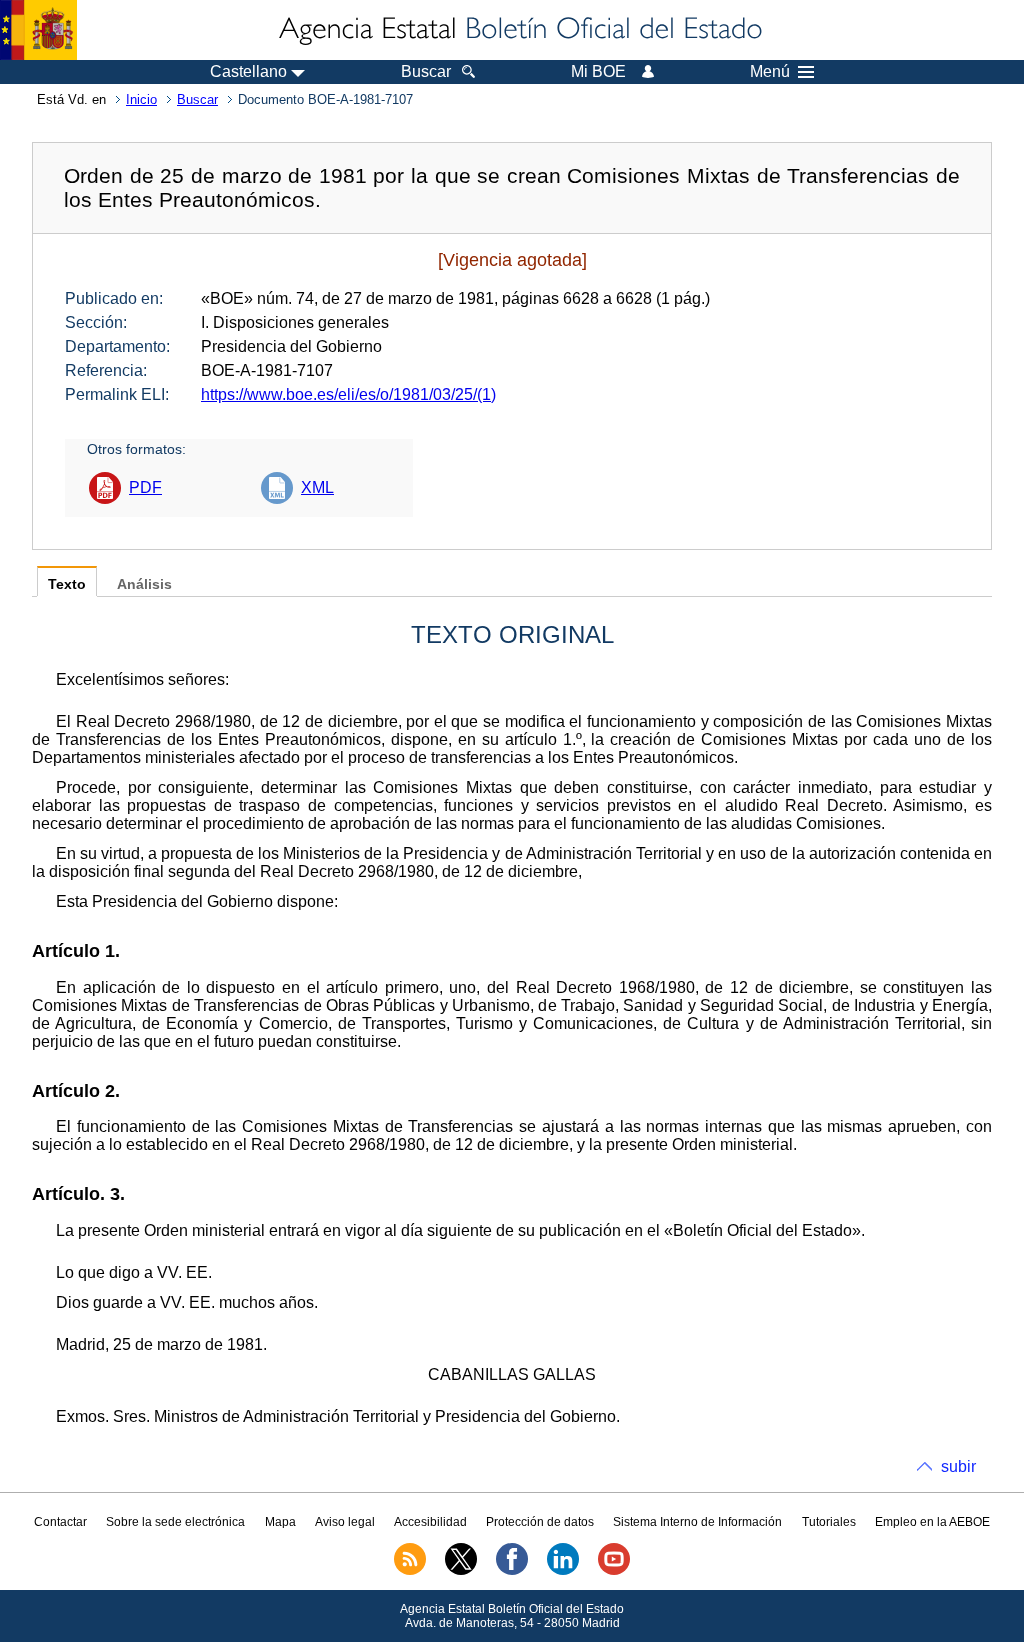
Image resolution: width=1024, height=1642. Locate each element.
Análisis (144, 584)
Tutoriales (829, 1522)
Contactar (60, 1522)
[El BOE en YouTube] (614, 1571)
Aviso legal (345, 1522)
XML (317, 487)
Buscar (197, 99)
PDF (145, 487)
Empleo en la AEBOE (932, 1522)
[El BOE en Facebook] (512, 1571)
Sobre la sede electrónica (175, 1522)
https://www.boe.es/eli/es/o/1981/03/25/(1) (348, 394)
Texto (67, 584)
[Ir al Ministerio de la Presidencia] (38, 30)
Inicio (141, 99)
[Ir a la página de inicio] (519, 30)
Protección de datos (540, 1522)
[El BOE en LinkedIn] (563, 1571)
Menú (770, 72)
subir (958, 1466)
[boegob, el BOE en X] (461, 1571)
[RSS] (410, 1571)
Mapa (280, 1522)
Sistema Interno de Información (697, 1522)
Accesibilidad (430, 1522)
